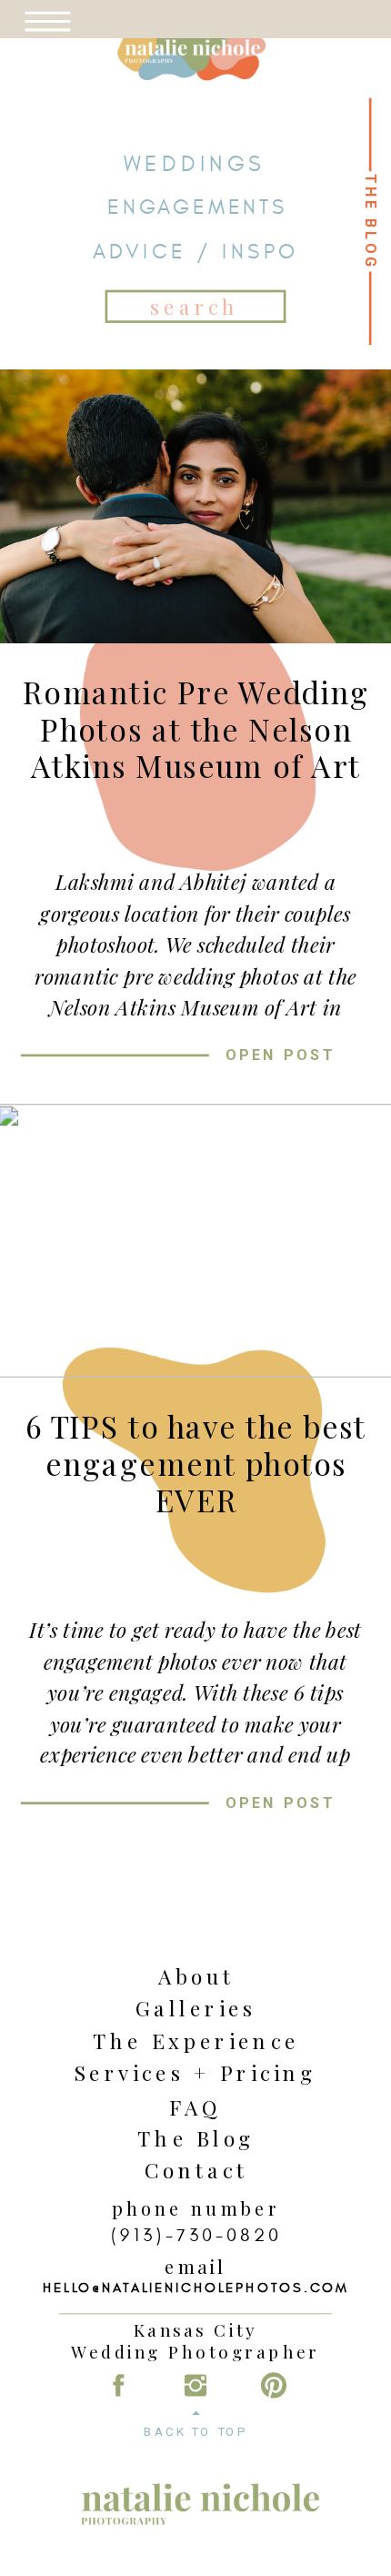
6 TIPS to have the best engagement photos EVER (196, 1463)
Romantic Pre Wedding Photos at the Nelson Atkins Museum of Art (196, 728)
